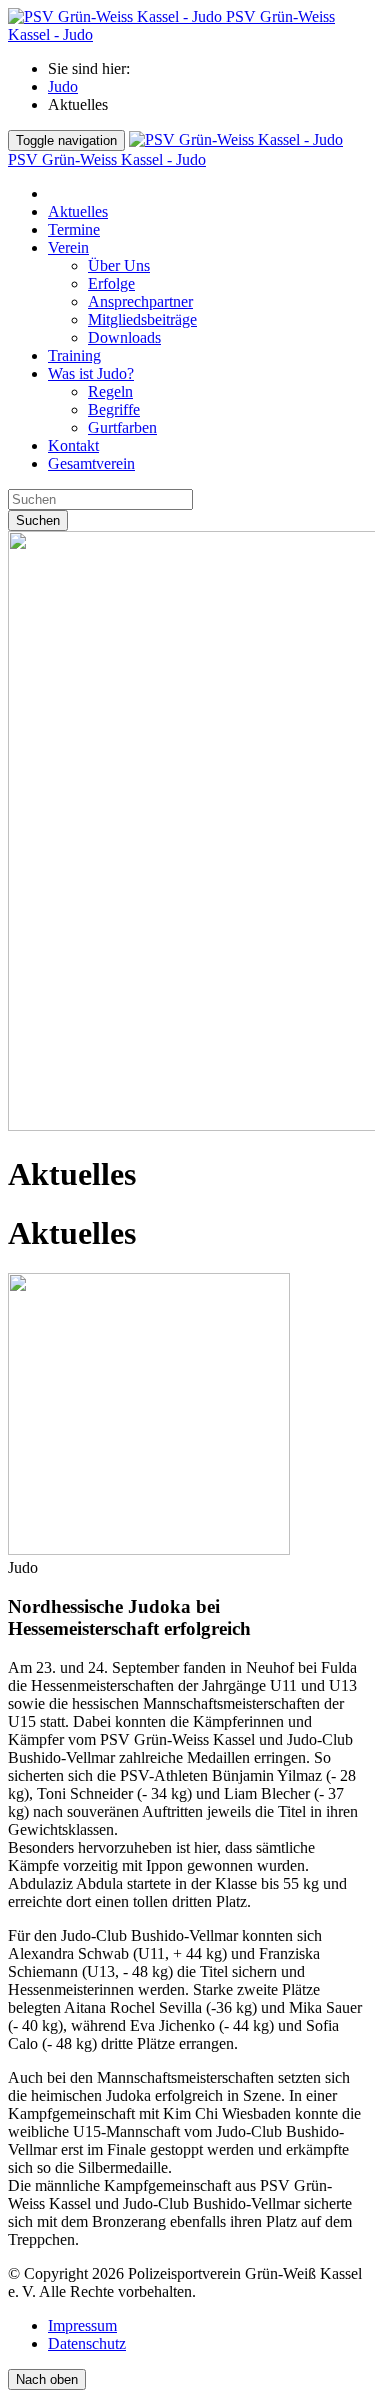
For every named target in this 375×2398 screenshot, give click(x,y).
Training (74, 355)
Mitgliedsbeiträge (142, 319)
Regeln (110, 391)
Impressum (82, 2325)
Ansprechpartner (140, 301)
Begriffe (114, 409)
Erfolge (111, 283)
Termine (74, 229)
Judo (63, 86)
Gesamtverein (91, 463)
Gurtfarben (122, 427)
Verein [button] (68, 247)
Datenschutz (87, 2343)
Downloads (124, 337)
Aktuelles (78, 211)
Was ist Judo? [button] (91, 373)
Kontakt (73, 445)
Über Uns (119, 265)
